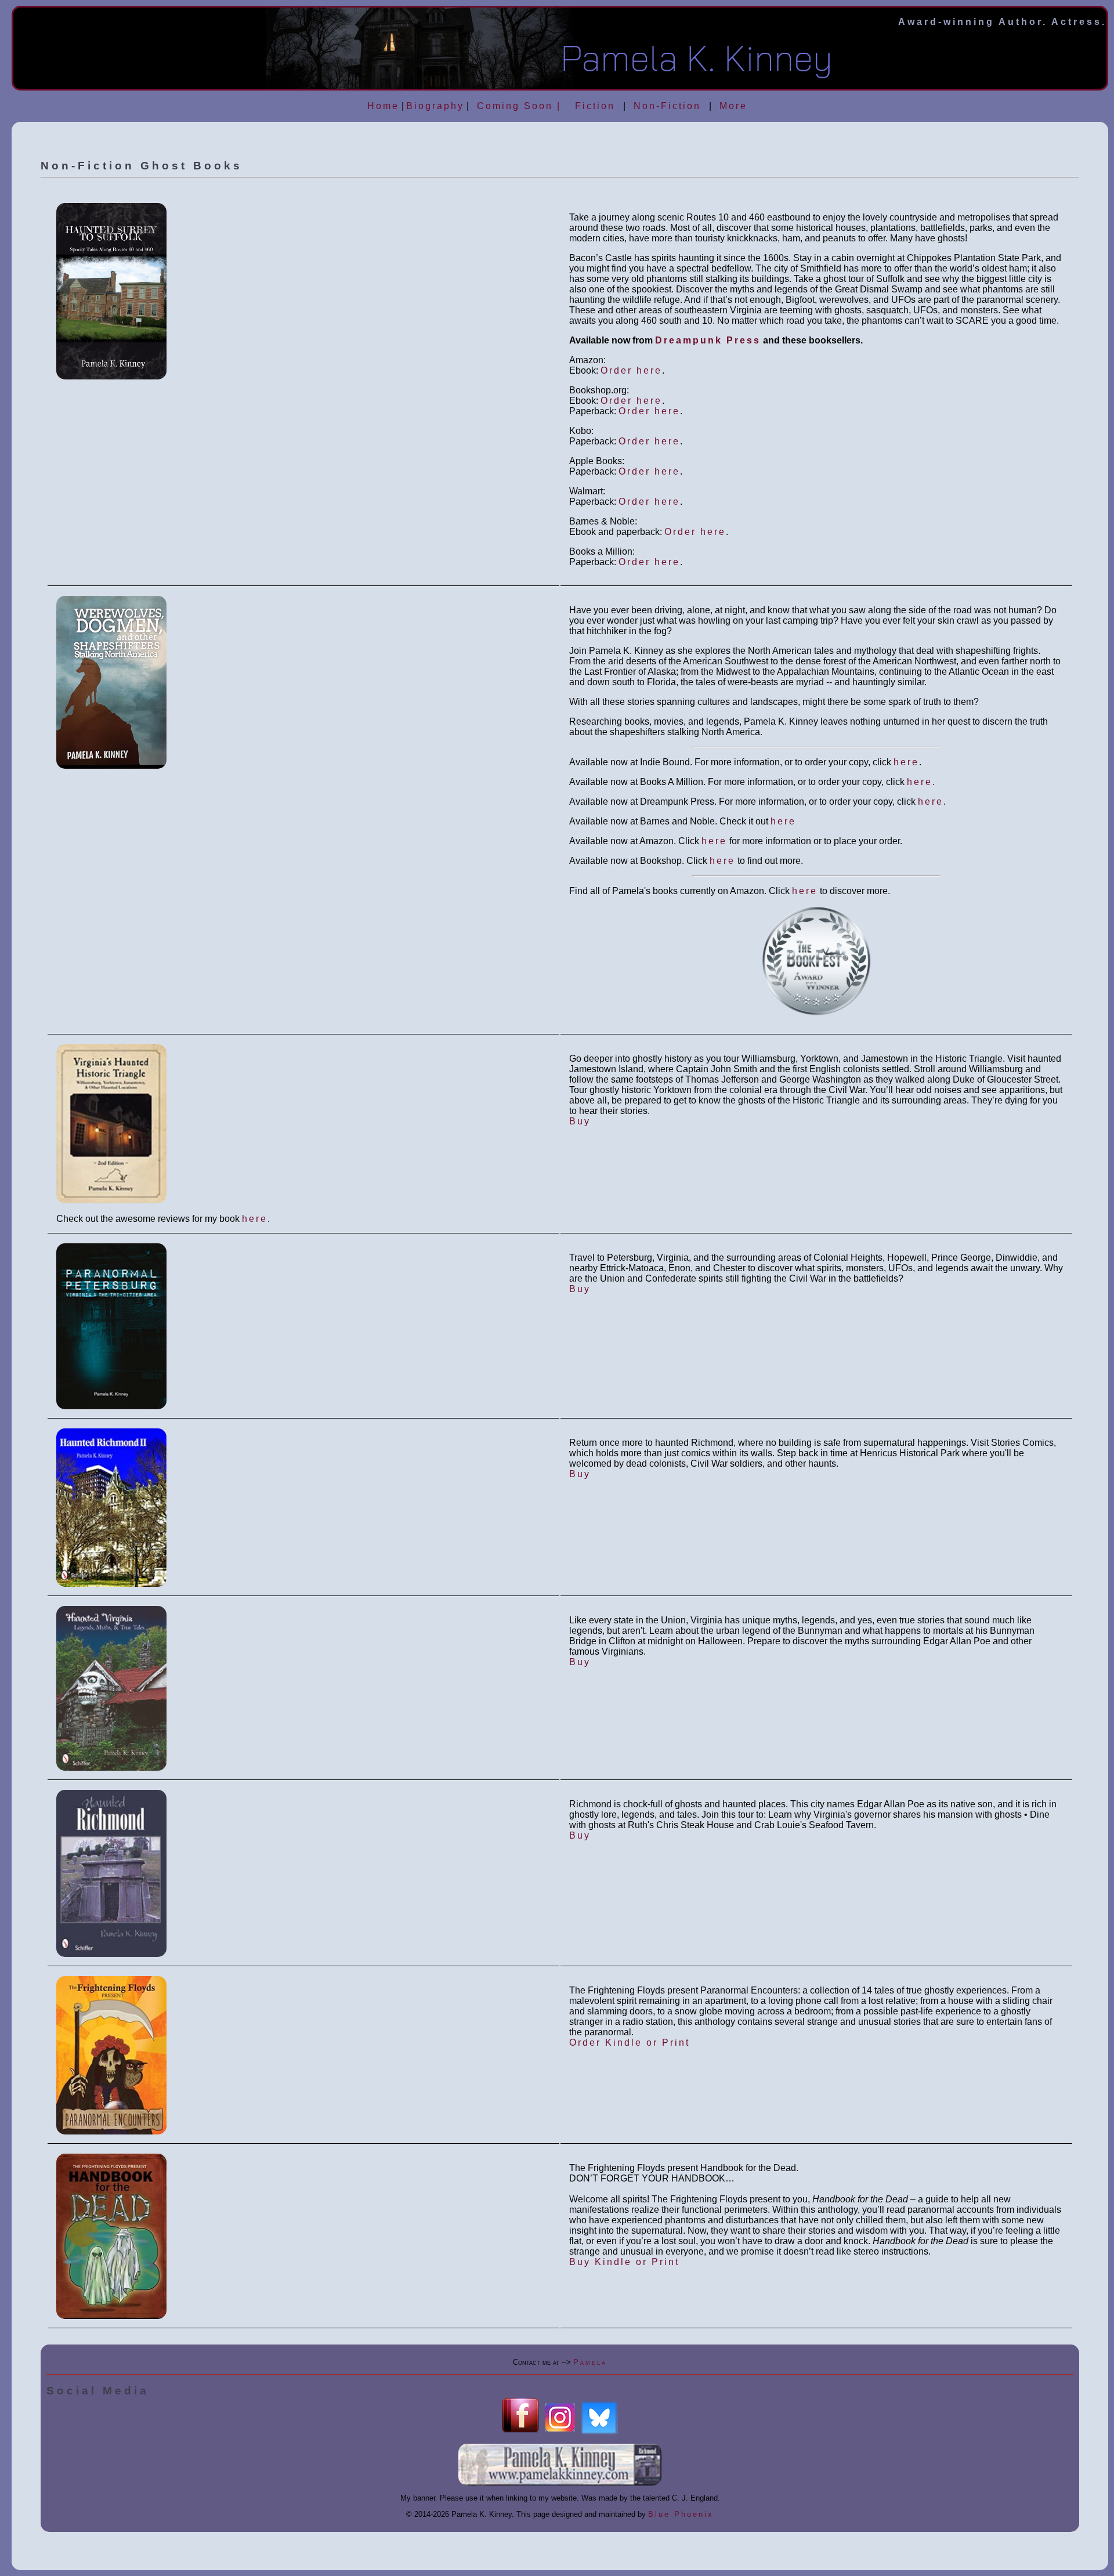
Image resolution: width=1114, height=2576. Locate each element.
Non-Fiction (667, 106)
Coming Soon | (519, 106)
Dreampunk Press (708, 340)
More (733, 106)
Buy (580, 1121)
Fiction (595, 106)
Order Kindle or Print (630, 2043)
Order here (631, 370)
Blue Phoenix (681, 2514)
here (906, 762)
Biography (435, 106)
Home (383, 106)
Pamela (590, 2362)
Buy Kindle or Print (624, 2262)
